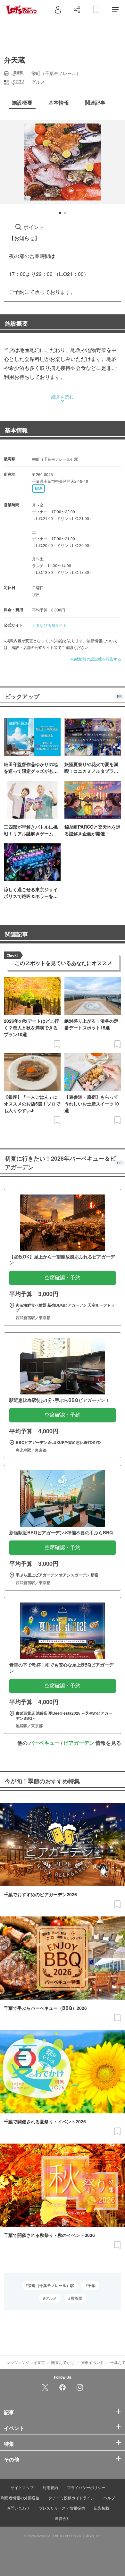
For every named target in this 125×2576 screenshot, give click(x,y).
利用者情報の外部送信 (20, 2498)
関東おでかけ (63, 2362)
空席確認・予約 (63, 1278)
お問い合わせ (18, 2508)
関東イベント (92, 2362)
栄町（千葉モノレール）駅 (51, 2285)
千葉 (92, 2285)
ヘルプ (109, 2498)
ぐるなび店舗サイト (49, 625)
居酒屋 (76, 2298)
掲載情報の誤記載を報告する (96, 659)
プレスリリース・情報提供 (62, 2508)
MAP (38, 489)
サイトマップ (22, 2487)
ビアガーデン (79, 1743)
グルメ (51, 2298)
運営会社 (63, 2518)
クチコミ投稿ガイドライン (71, 2498)
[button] (60, 213)
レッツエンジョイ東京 (26, 2362)
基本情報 (16, 430)
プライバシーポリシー (86, 2487)
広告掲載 (102, 2508)
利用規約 (50, 2487)
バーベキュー (44, 1743)
